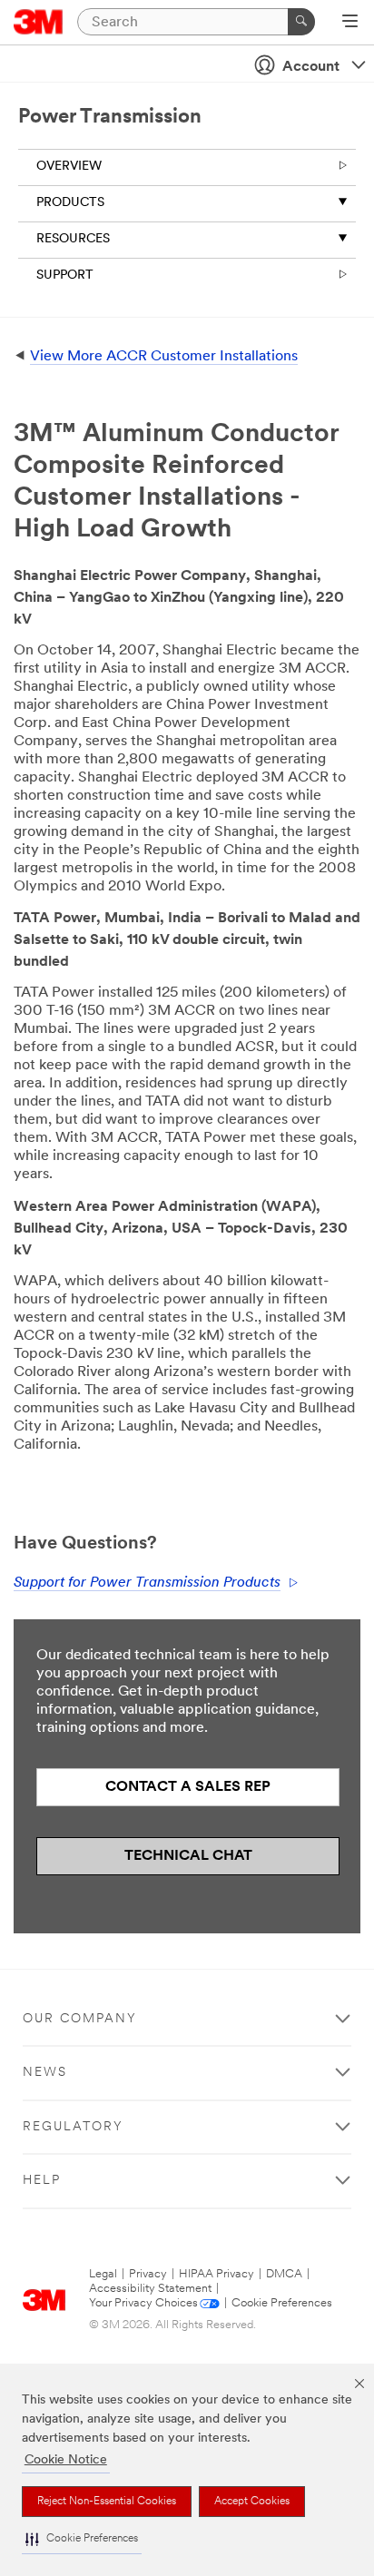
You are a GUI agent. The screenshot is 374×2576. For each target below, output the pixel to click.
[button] (82, 2539)
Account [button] (311, 67)
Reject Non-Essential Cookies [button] (107, 2502)
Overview (69, 167)
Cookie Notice (66, 2460)
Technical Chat (188, 1856)
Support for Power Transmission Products (147, 1583)
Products (70, 203)
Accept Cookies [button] (252, 2502)
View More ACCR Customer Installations (164, 357)
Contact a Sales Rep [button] (188, 1787)
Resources (73, 239)
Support (65, 275)
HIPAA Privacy (217, 2274)
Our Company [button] (80, 2019)
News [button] (45, 2073)
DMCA (284, 2274)
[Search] (301, 22)
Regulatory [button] (73, 2127)
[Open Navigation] (350, 23)
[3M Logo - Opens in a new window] (39, 22)
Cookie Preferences (282, 2303)
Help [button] (42, 2181)
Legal (103, 2274)
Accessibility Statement (150, 2289)
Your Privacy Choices (143, 2303)
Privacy (148, 2274)
